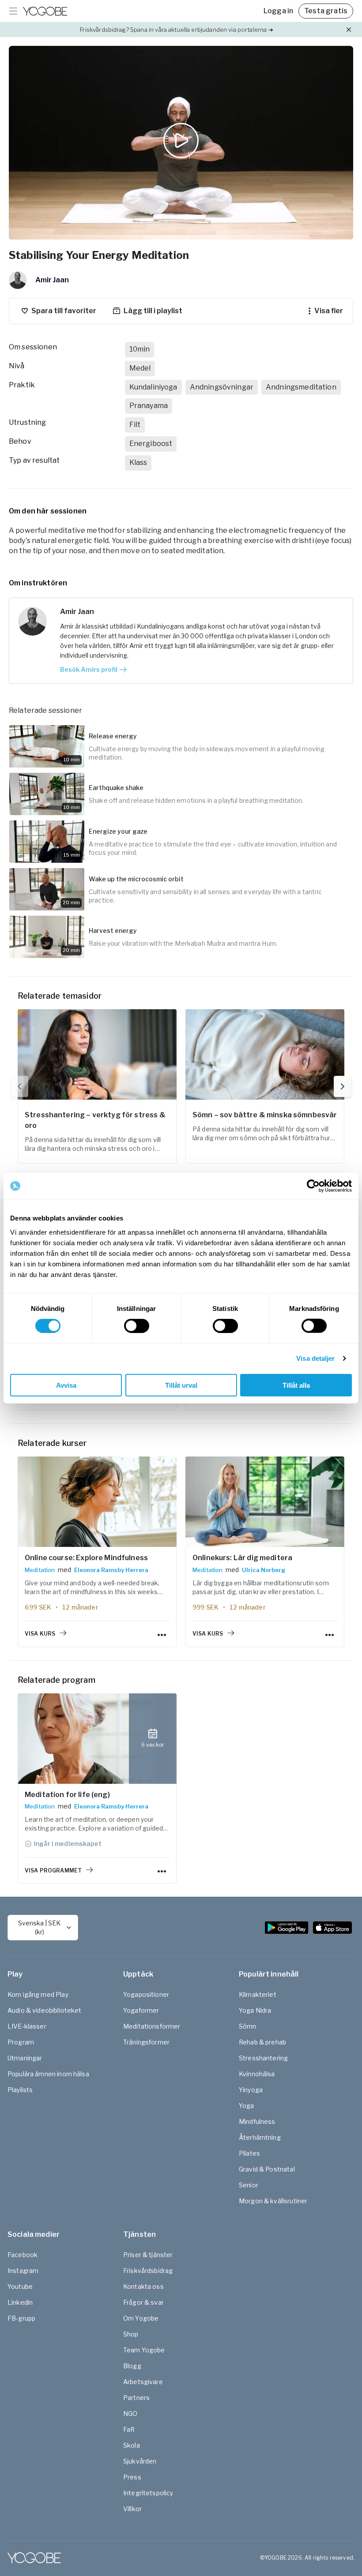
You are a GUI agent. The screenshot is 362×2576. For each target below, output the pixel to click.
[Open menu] (13, 11)
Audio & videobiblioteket (45, 2010)
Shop (131, 2334)
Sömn (248, 2026)
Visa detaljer (315, 1358)
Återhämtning (260, 2137)
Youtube (20, 2286)
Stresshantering (263, 2058)
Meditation (40, 1570)
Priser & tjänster (148, 2255)
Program (21, 2042)
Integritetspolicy (148, 2493)
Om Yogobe (141, 2318)
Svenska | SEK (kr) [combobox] (39, 1927)
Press (132, 2477)
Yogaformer (141, 2010)
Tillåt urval (181, 1385)
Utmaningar (25, 2058)
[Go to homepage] (45, 11)
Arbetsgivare (143, 2382)
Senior (249, 2185)
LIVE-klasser (27, 2026)
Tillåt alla (296, 1385)
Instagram (23, 2271)
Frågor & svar (143, 2302)
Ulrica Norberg (264, 1570)
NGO (130, 2413)
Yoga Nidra (255, 2010)
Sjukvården (140, 2461)
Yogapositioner (146, 1994)
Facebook (23, 2255)
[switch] (137, 1326)
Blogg (132, 2366)
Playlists (20, 2090)
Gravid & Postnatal (267, 2169)
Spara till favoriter (64, 311)
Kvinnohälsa (257, 2074)
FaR (129, 2429)
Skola (132, 2445)
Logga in (278, 11)
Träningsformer (146, 2042)
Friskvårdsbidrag (148, 2271)
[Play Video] (181, 143)
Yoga (247, 2106)
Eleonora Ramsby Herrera (111, 1570)
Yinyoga (251, 2090)
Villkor (132, 2509)
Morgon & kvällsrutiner (273, 2201)
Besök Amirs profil (89, 669)
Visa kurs (40, 1634)
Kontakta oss (143, 2286)
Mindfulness (257, 2121)
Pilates (249, 2153)
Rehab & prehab (262, 2042)
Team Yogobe (144, 2350)
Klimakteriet (258, 1994)
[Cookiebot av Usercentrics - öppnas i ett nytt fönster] (313, 1186)
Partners (136, 2398)
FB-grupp (21, 2318)
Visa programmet (53, 1870)
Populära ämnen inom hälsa (48, 2074)
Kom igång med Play (38, 1994)
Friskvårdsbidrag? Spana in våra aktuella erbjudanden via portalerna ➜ (176, 30)
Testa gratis (326, 11)
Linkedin (20, 2302)
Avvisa (66, 1385)
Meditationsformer (152, 2026)
